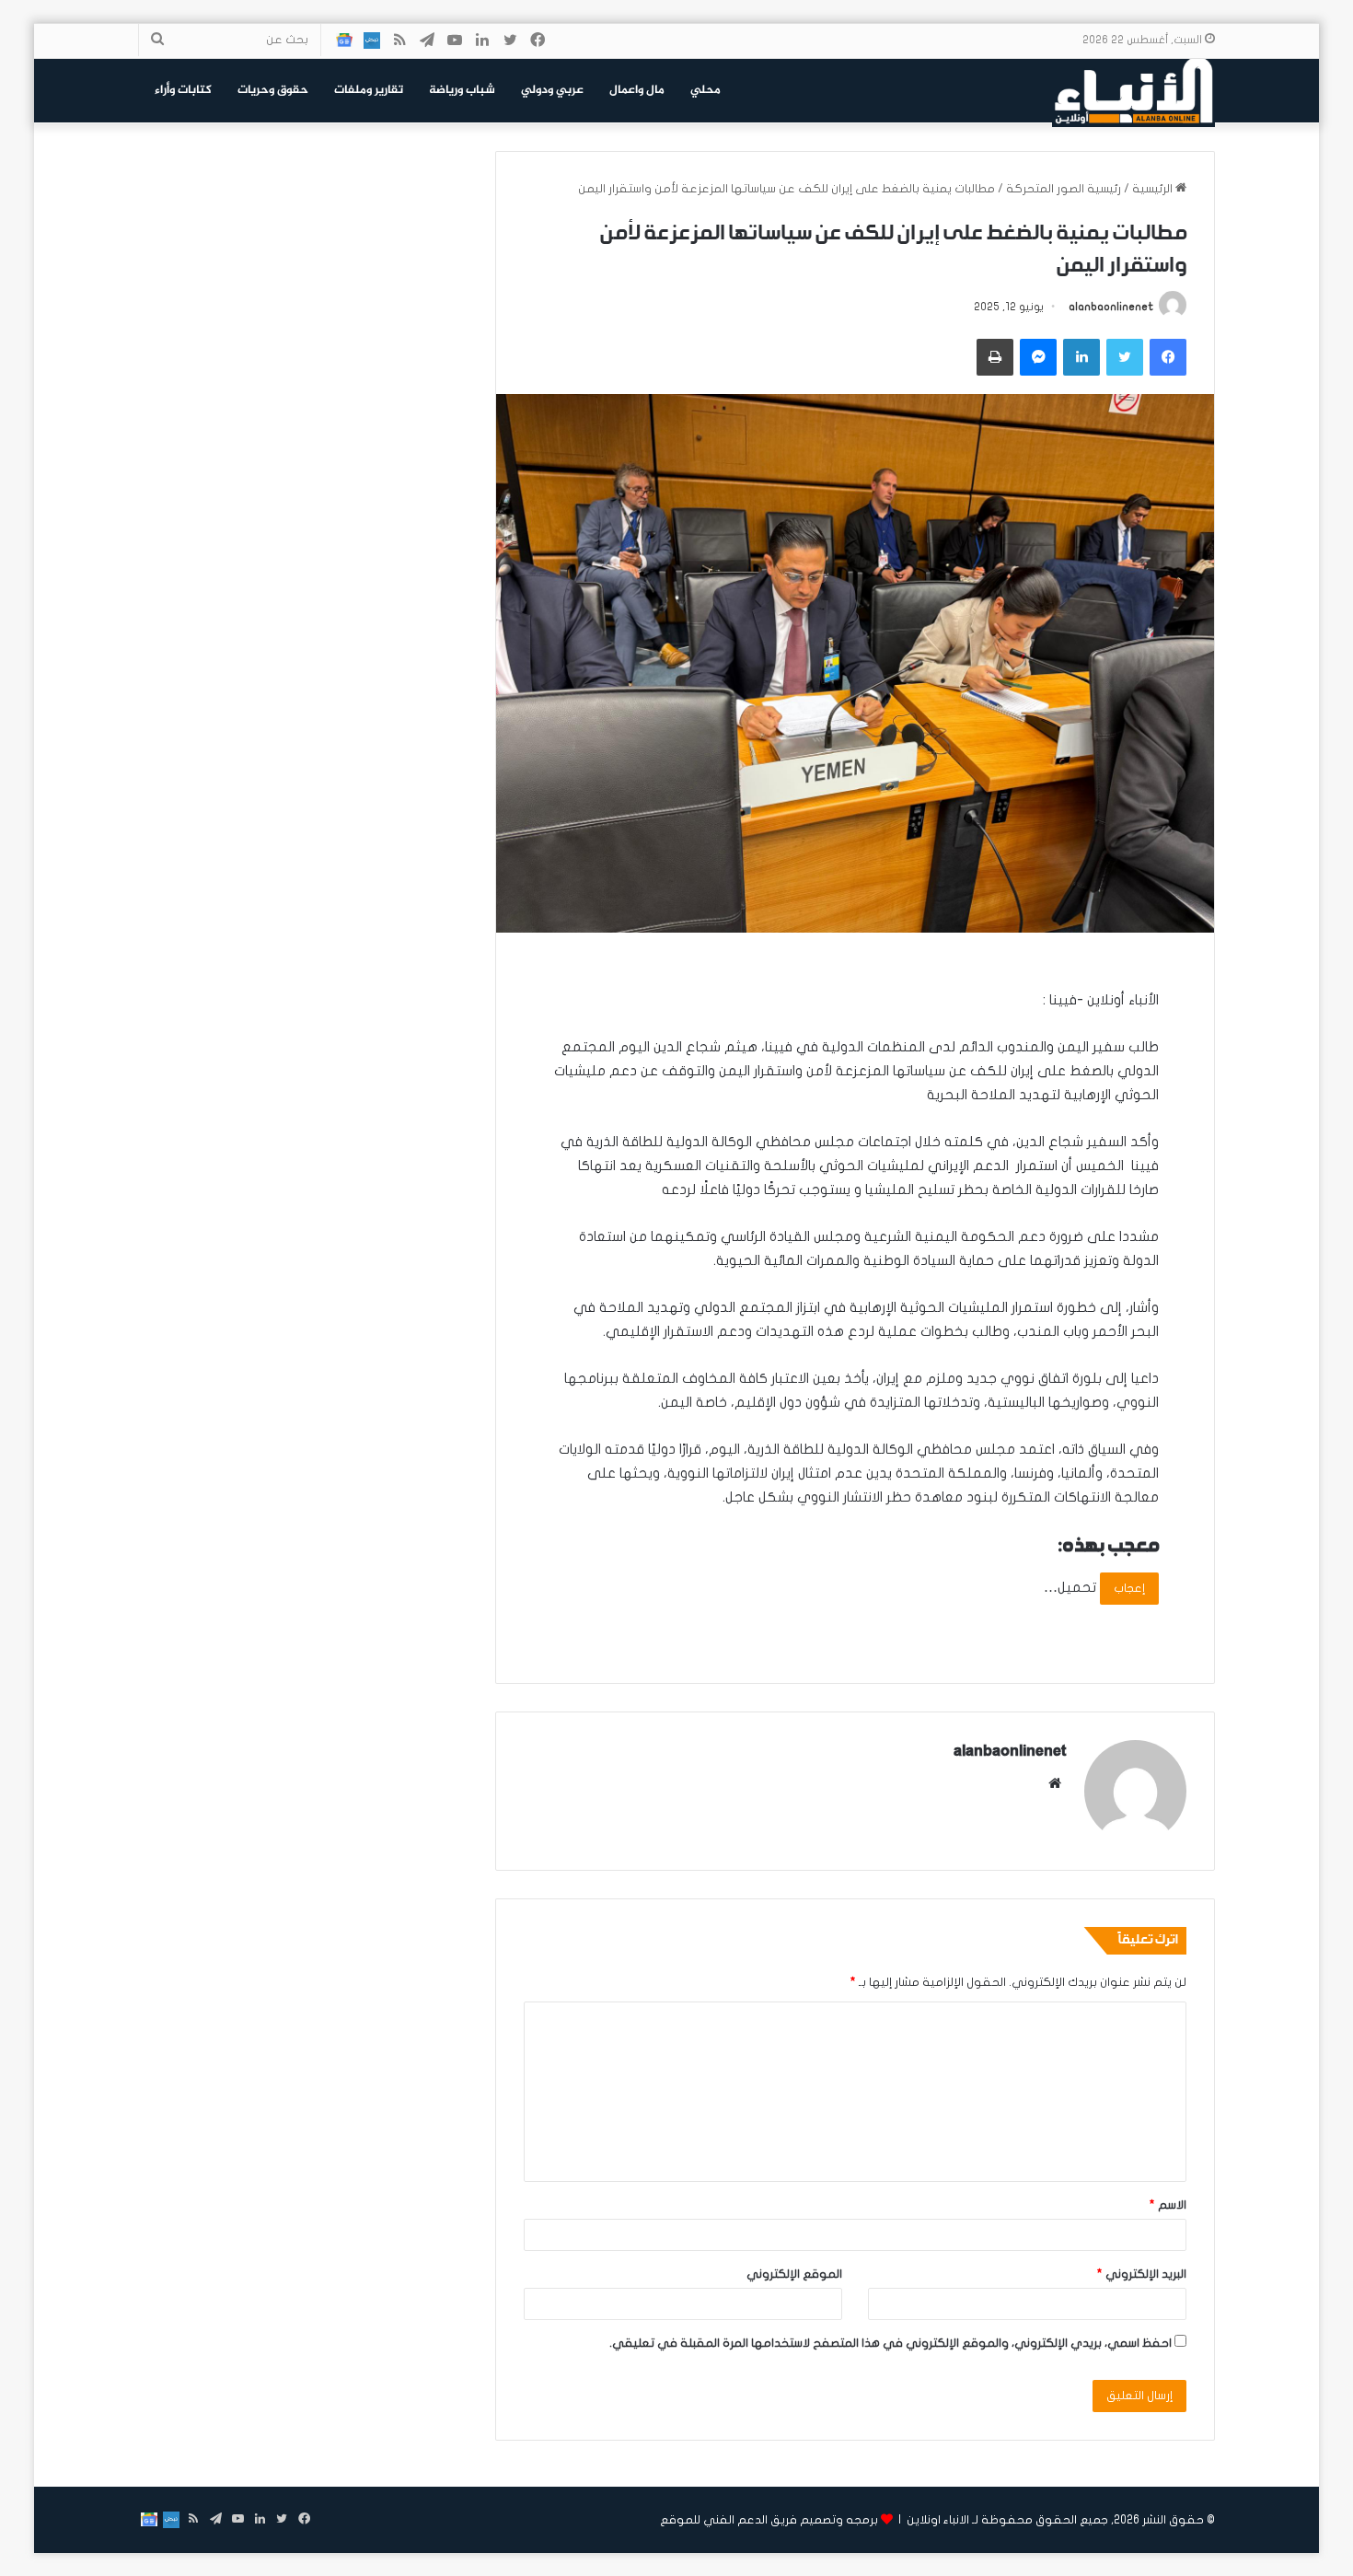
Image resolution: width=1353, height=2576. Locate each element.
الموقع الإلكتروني (794, 2274)
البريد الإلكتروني (1142, 2274)
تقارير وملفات (369, 90)
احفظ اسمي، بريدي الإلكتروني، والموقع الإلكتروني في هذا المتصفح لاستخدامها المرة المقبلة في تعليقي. (890, 2343)
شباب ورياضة (462, 90)
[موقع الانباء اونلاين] (1133, 90)
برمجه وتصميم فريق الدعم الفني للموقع (769, 2520)
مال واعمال (637, 90)
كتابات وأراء (183, 90)
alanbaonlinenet (1111, 307)
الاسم (1168, 2205)
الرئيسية (1154, 189)
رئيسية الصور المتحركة (1064, 189)
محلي (705, 90)
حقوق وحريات (273, 90)
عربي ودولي (552, 90)
